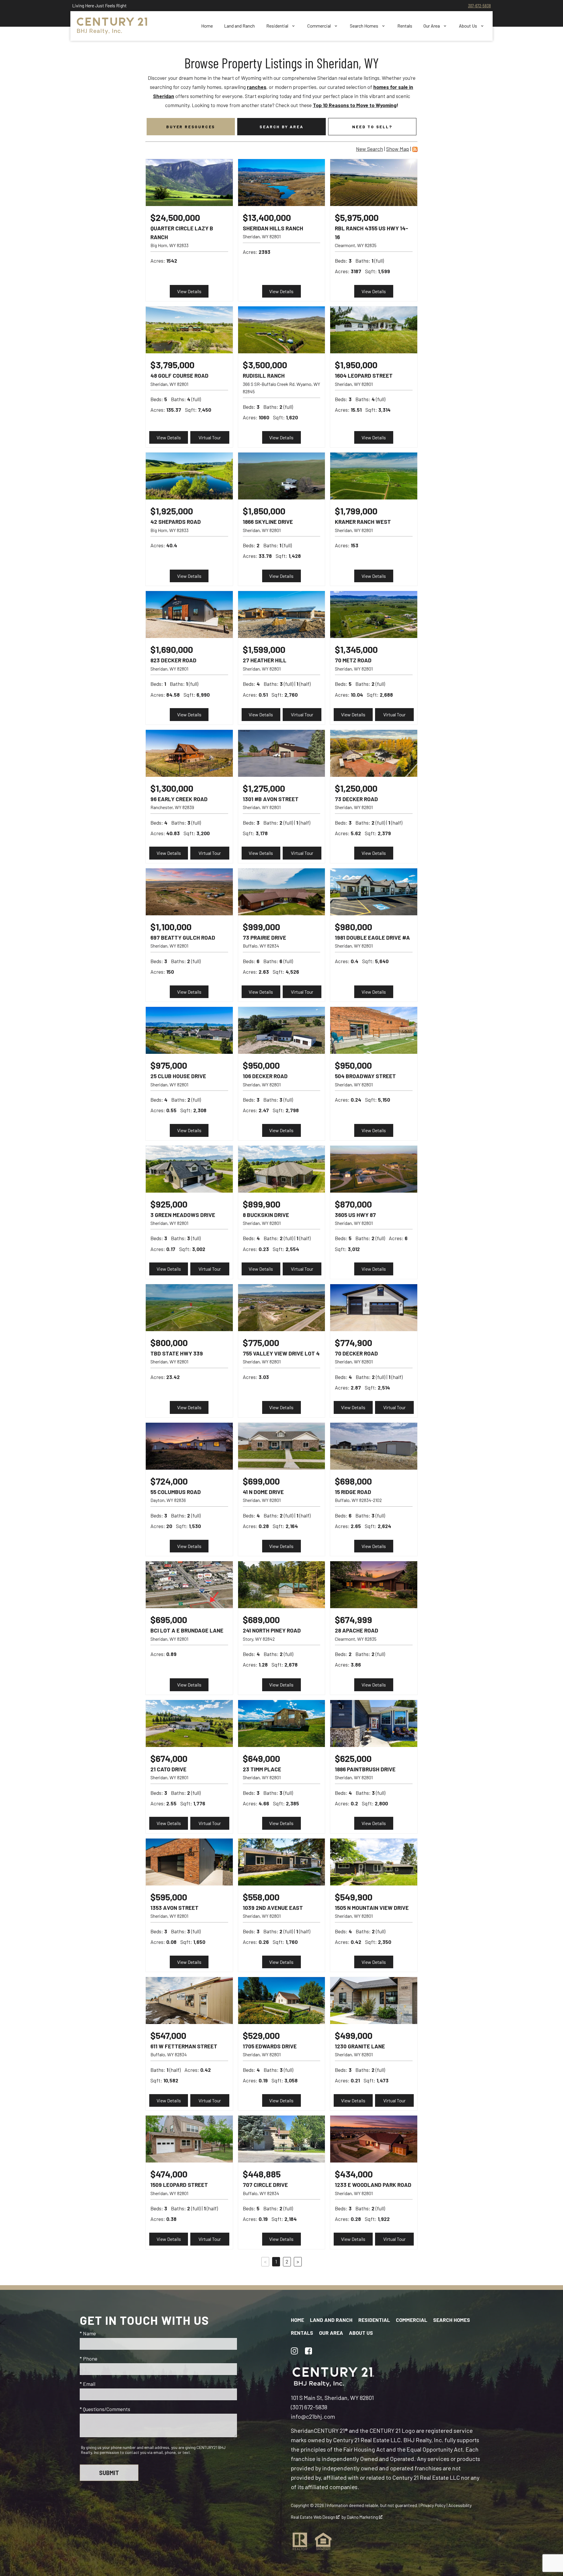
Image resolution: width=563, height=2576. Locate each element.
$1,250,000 (356, 788)
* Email (88, 2384)
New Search (369, 149)
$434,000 (354, 2174)
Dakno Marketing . (365, 2517)
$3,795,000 (172, 365)
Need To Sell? (372, 127)
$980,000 (353, 927)
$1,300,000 (172, 788)
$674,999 (353, 1619)
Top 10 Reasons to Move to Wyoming (355, 105)
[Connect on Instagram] (294, 2351)
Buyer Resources (191, 127)
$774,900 (353, 1342)
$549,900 (354, 1897)
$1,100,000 (171, 927)
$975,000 (169, 1065)
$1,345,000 (356, 649)
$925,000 (169, 1204)
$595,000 (169, 1897)
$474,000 (169, 2174)
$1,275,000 (264, 788)
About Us (361, 2333)
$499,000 (354, 2035)
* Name (88, 2333)
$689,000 (261, 1619)
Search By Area (281, 127)
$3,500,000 (265, 365)
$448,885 (262, 2174)
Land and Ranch (239, 26)
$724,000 (169, 1481)
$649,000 (261, 1758)
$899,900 (262, 1204)
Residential (374, 2320)
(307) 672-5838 (309, 2407)
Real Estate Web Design (313, 2517)
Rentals (405, 26)
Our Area (331, 2333)
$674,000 (169, 1758)
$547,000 (168, 2035)
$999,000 (261, 927)
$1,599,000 (264, 649)
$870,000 (353, 1204)
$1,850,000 (264, 511)
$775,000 (261, 1342)
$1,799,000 (356, 511)
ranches (257, 87)
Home (207, 26)
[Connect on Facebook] (308, 2351)
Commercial (412, 2320)
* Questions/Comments (105, 2409)
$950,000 (261, 1065)
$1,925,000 (172, 511)
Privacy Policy (433, 2505)
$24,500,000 (175, 217)
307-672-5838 (479, 5)
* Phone (89, 2359)
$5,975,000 (357, 217)
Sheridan (302, 2430)
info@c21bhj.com (313, 2416)
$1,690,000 (172, 649)
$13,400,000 (267, 217)
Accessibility (460, 2505)
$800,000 (169, 1342)
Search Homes (452, 2320)
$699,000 (261, 1481)
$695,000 (169, 1619)
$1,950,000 (356, 365)
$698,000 (353, 1481)
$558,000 (261, 1897)
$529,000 (261, 2035)
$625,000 (353, 1758)
